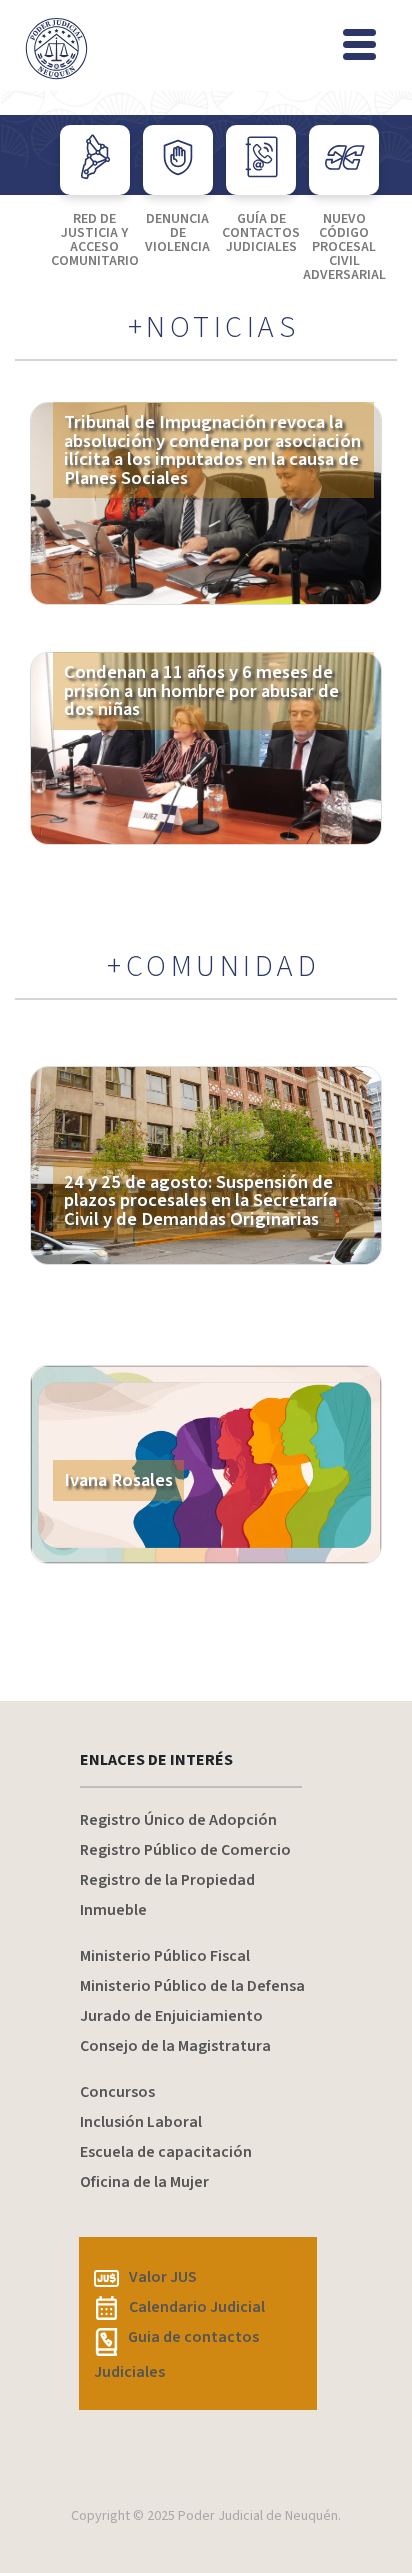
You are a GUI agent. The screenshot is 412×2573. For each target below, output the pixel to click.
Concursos (117, 2092)
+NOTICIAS (214, 328)
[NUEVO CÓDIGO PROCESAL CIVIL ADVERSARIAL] (344, 160)
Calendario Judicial (197, 2307)
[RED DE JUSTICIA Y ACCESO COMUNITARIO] (95, 160)
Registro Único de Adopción (178, 1820)
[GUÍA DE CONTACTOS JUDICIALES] (261, 160)
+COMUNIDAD (213, 967)
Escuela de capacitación (166, 2152)
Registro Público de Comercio (185, 1850)
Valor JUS (163, 2277)
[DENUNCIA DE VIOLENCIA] (178, 160)
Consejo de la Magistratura (175, 2046)
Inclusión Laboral (141, 2122)
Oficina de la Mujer (144, 2182)
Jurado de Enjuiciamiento (171, 2016)
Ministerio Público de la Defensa (192, 1986)
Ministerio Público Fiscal (165, 1956)
